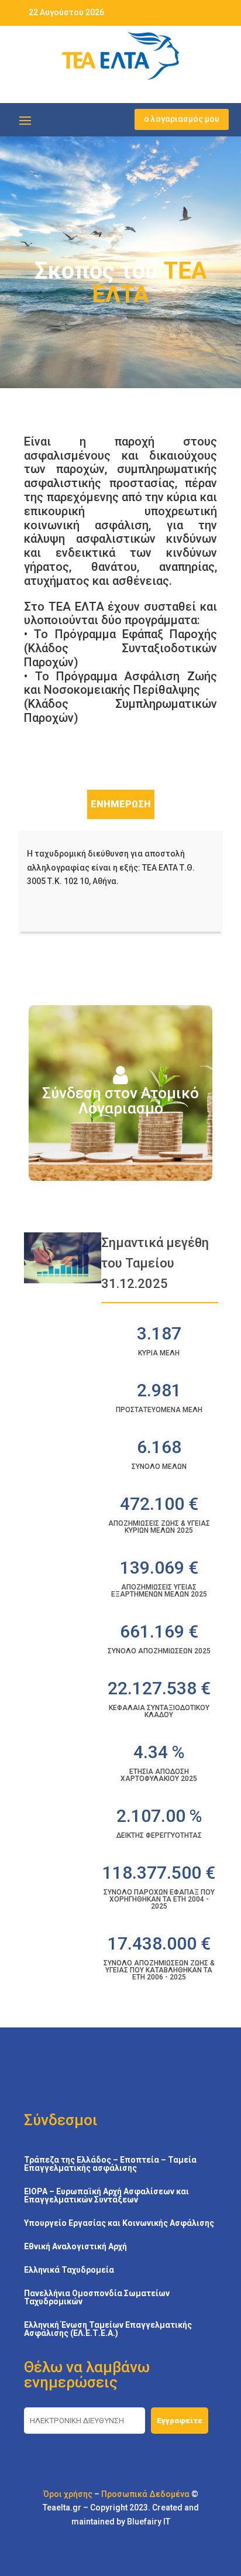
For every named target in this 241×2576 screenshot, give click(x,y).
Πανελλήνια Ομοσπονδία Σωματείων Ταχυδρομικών (97, 2298)
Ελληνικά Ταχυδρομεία (69, 2270)
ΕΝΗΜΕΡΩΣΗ (121, 804)
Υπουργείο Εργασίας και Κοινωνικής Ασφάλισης (119, 2223)
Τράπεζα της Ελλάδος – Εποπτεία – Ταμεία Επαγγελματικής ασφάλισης (110, 2164)
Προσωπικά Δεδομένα (145, 2494)
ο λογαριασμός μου (182, 119)
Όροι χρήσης (68, 2494)
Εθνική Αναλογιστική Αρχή (75, 2247)
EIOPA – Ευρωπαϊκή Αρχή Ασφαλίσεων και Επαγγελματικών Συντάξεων (106, 2196)
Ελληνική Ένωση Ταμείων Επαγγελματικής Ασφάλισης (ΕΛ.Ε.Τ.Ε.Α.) (108, 2329)
